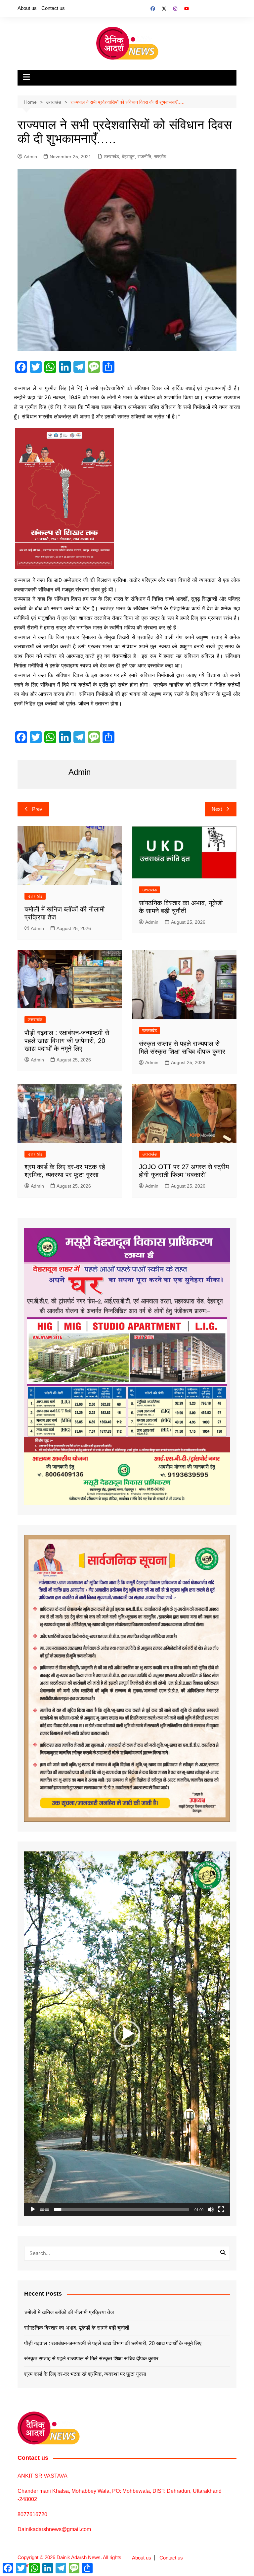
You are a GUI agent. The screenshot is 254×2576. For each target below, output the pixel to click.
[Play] (33, 2209)
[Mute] (211, 2209)
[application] (127, 2034)
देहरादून (128, 157)
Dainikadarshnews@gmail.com (54, 2529)
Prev (37, 809)
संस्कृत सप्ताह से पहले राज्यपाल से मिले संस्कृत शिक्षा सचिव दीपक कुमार (91, 2359)
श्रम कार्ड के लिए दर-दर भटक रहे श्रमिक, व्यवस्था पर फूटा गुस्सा (85, 2374)
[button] (127, 2034)
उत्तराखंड (111, 157)
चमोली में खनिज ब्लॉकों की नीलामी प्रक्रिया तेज (69, 2312)
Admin (30, 157)
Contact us (53, 8)
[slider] (122, 2209)
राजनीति (144, 157)
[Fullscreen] (221, 2209)
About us (27, 8)
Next (217, 809)
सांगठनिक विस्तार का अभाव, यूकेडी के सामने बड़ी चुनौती (77, 2328)
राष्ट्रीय (160, 157)
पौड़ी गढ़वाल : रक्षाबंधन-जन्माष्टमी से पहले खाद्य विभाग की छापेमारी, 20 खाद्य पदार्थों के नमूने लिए (67, 1041)
